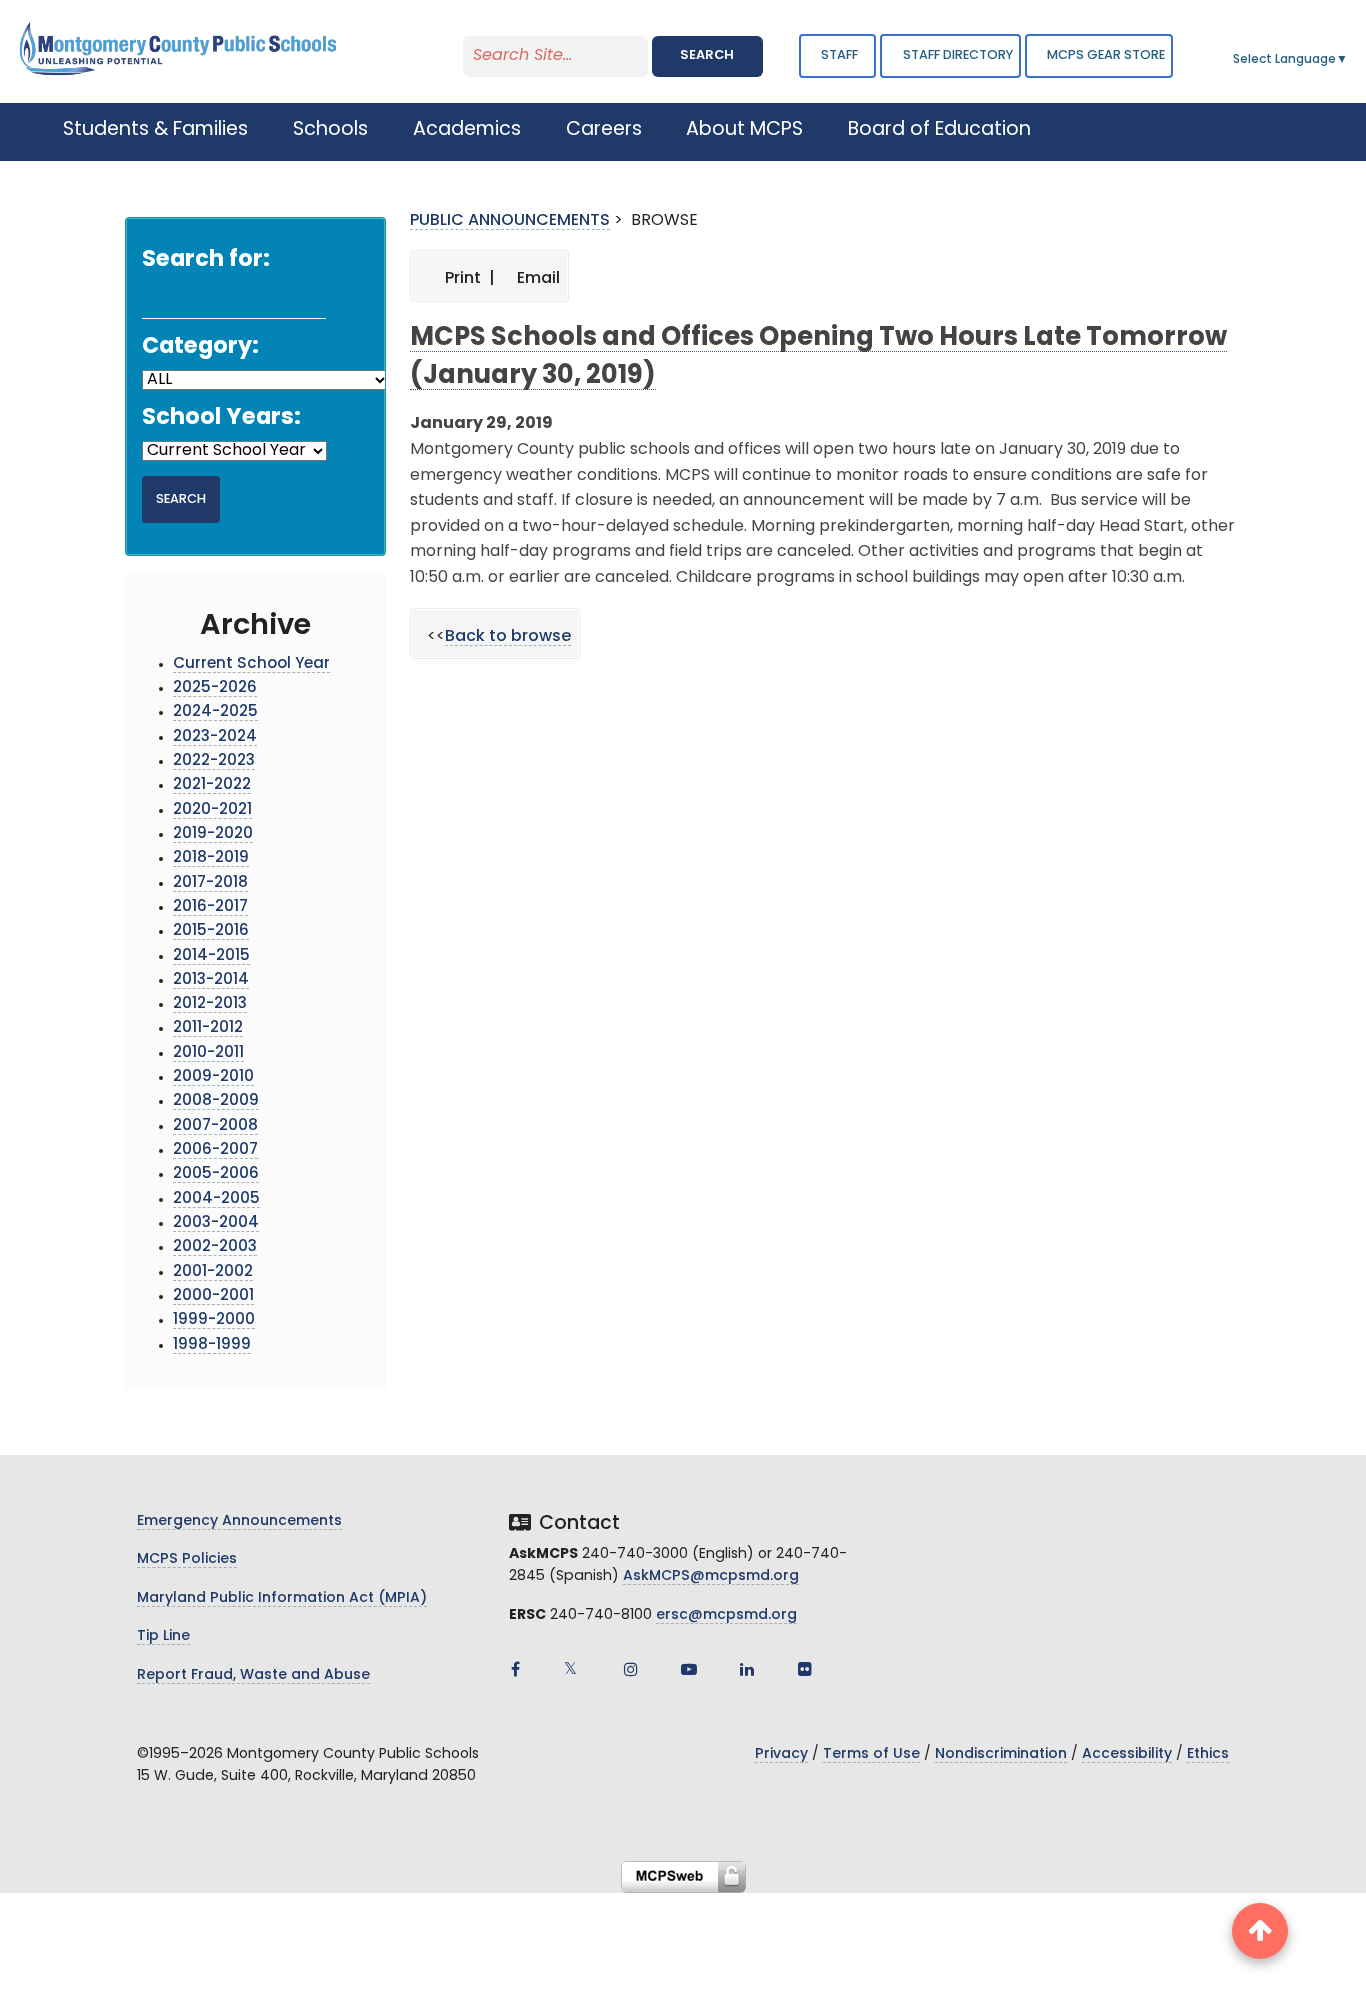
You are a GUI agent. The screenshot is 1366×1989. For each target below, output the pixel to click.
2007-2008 (215, 1126)
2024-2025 (215, 712)
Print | (468, 279)
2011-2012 (208, 1028)
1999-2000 (214, 1320)
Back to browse (508, 637)
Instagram (631, 1669)
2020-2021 (212, 810)
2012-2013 (210, 1004)
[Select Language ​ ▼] (1349, 60)
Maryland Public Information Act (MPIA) (282, 1598)
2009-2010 (213, 1077)
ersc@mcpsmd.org (726, 1615)
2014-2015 (211, 956)
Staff (839, 55)
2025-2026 (215, 688)
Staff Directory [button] (958, 55)
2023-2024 (215, 737)
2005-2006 (216, 1174)
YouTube (689, 1669)
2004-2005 (216, 1199)
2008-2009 (216, 1101)
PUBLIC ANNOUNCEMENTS (510, 221)
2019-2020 (213, 834)
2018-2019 (211, 858)
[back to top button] (1260, 1931)
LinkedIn (747, 1669)
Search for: (206, 260)
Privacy (781, 1754)
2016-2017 (210, 907)
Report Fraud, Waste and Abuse (253, 1675)
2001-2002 (213, 1272)
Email (536, 279)
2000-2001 (213, 1296)
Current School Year (251, 664)
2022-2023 (214, 761)
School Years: (221, 418)
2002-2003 (215, 1247)
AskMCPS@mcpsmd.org (711, 1576)
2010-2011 (208, 1053)
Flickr (805, 1669)
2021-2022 (212, 785)
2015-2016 (211, 931)
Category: (200, 347)
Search (707, 55)
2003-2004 (216, 1223)
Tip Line (163, 1636)
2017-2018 (210, 883)
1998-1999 (212, 1345)
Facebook (515, 1669)
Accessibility (1127, 1754)
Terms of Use (871, 1754)
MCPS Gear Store (1106, 55)
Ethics (1208, 1754)
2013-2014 (211, 980)
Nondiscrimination (1001, 1754)
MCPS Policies (187, 1559)
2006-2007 (215, 1150)
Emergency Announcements (239, 1521)
